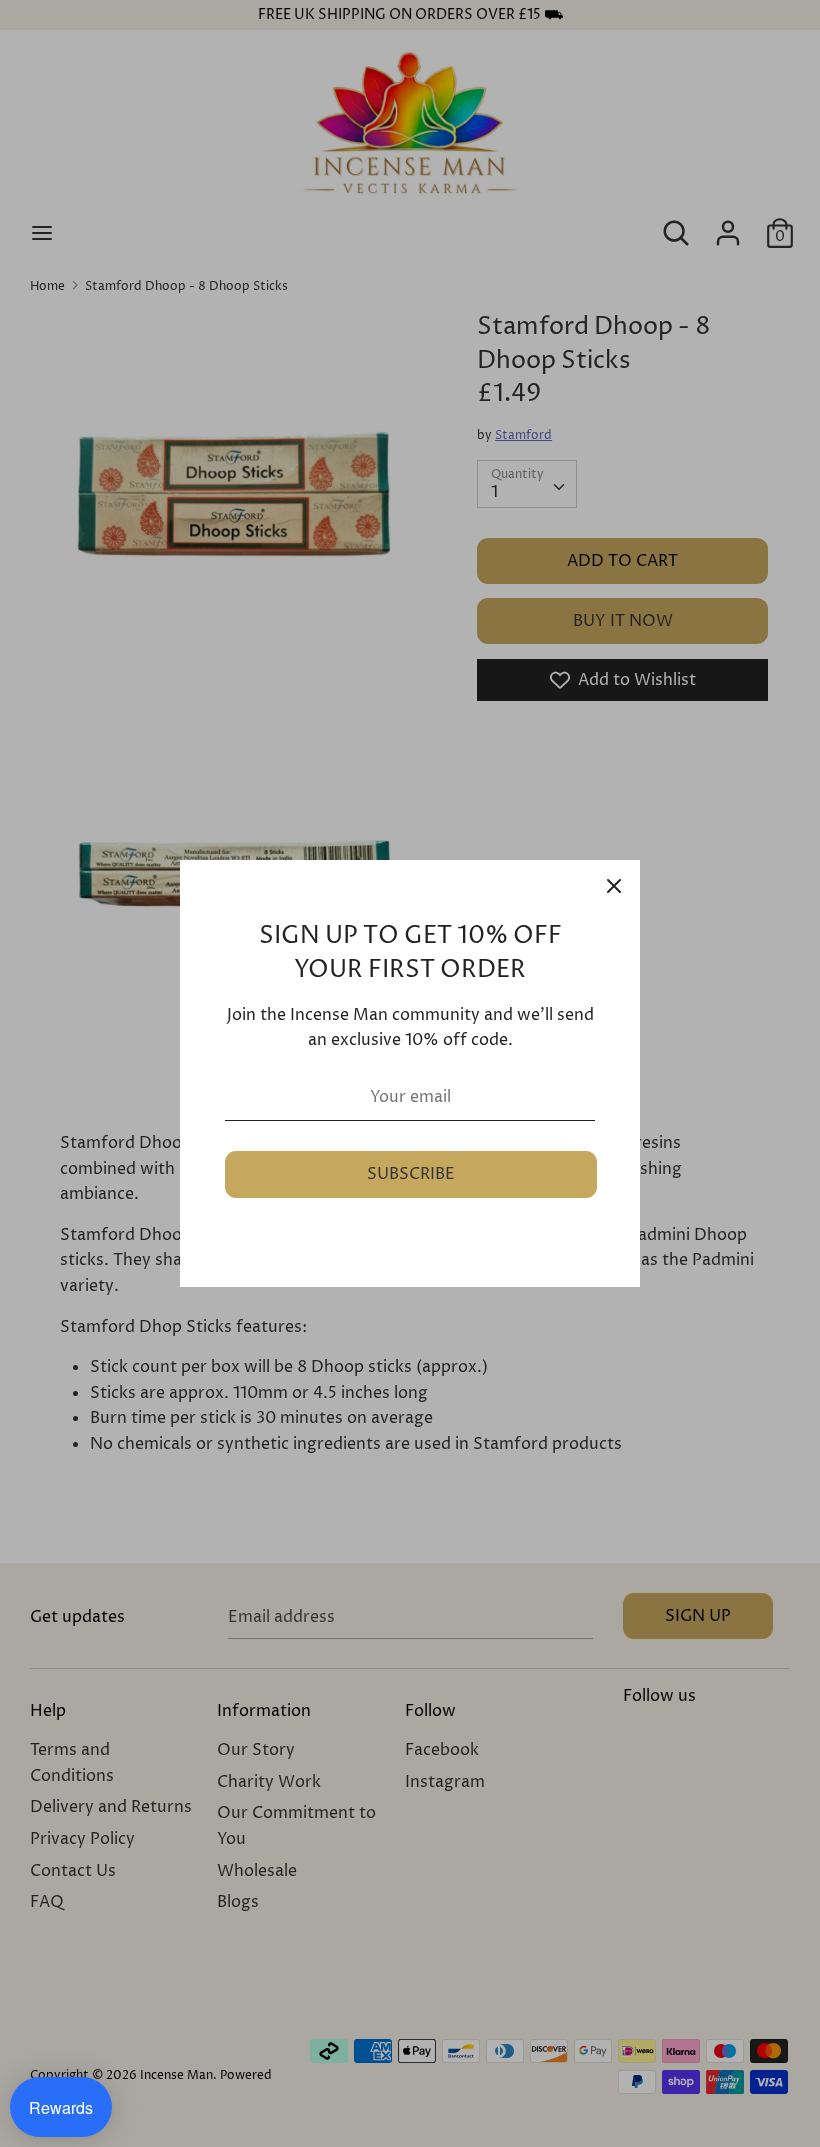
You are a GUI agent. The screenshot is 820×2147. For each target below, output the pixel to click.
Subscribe (411, 1174)
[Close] (614, 886)
